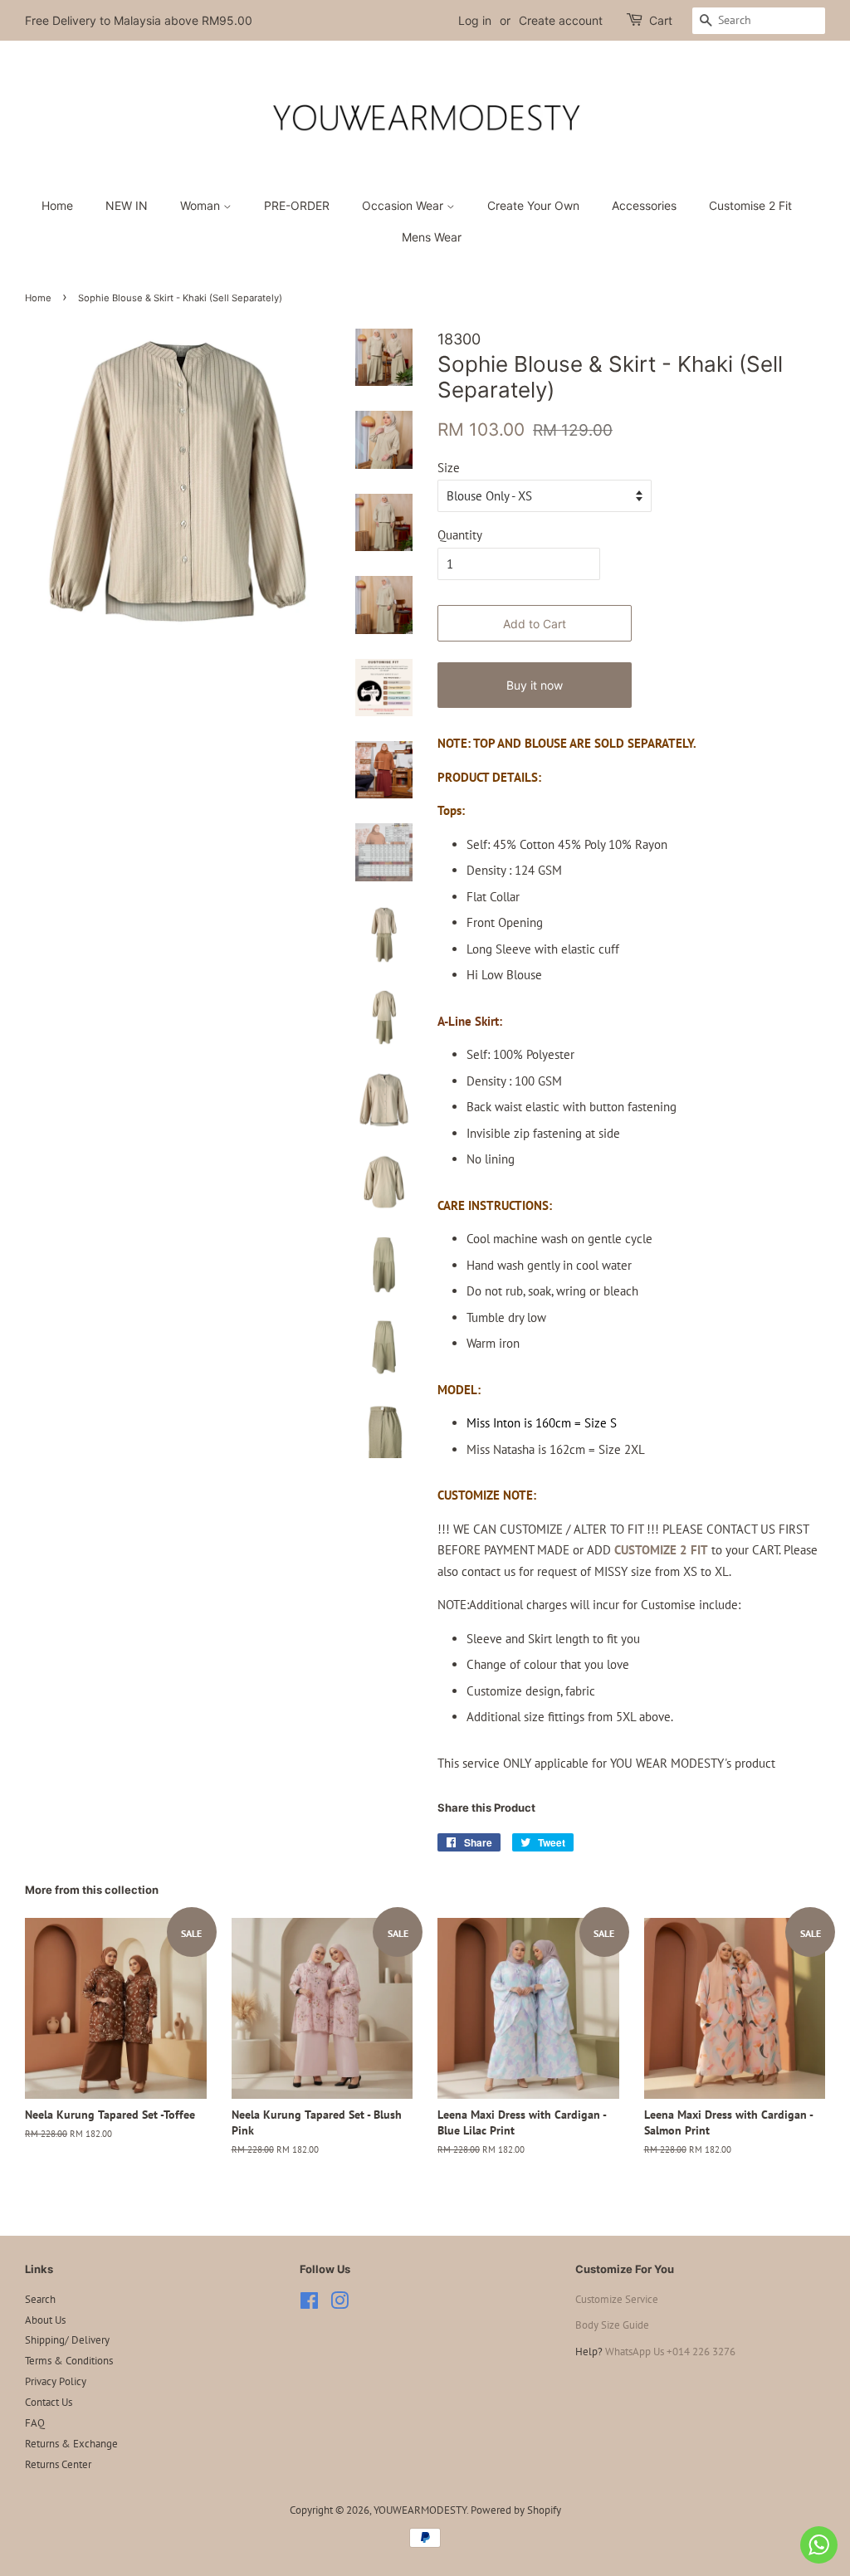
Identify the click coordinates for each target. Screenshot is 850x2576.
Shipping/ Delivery (67, 2340)
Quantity (460, 535)
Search (40, 2299)
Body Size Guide (612, 2325)
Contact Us (49, 2402)
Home (57, 205)
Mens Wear (432, 237)
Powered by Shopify (516, 2510)
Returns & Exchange (71, 2444)
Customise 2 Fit (750, 205)
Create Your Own (533, 205)
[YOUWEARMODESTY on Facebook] (309, 2304)
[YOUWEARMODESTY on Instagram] (340, 2304)
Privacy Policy (56, 2381)
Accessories (644, 205)
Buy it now (535, 685)
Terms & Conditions (69, 2361)
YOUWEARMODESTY (420, 2510)
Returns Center (58, 2464)
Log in (475, 20)
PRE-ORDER (297, 205)
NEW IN (127, 205)
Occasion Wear (404, 205)
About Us (45, 2320)
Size (449, 468)
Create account (561, 20)
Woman (202, 205)
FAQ (35, 2423)
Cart (661, 20)
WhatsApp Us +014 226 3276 (670, 2352)
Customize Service (617, 2299)
